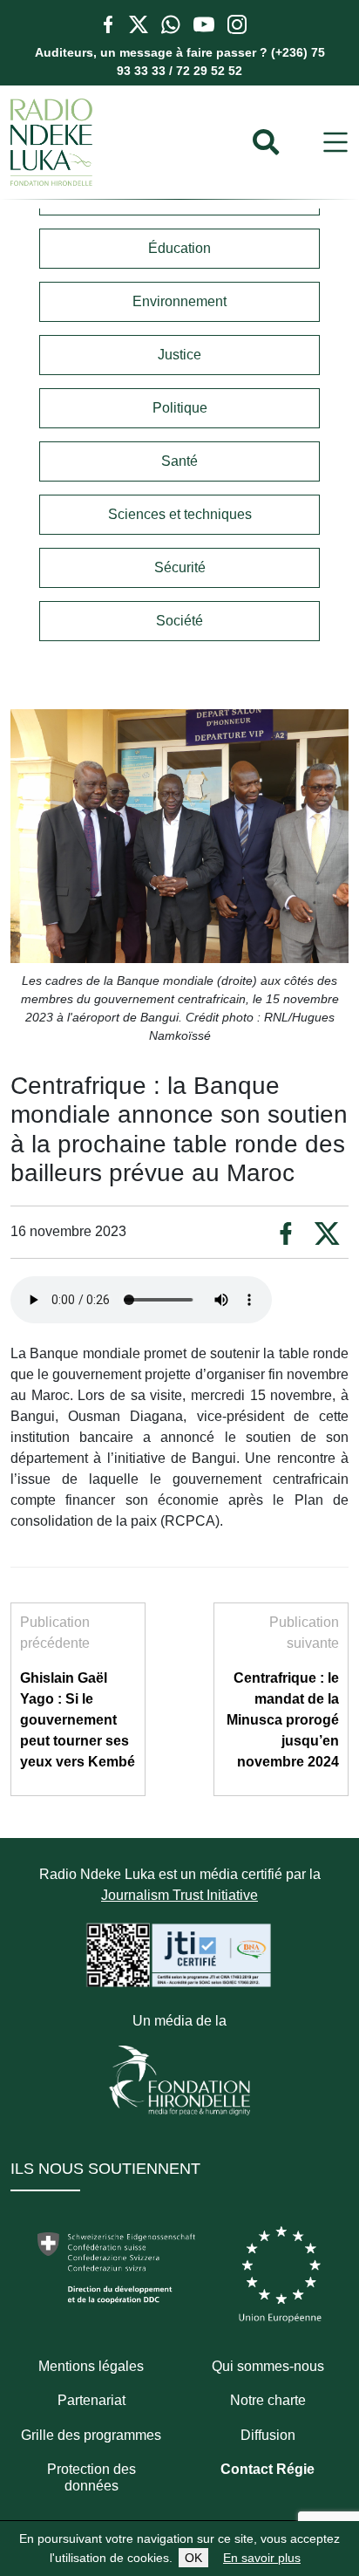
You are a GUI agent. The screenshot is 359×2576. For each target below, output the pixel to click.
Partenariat (91, 2400)
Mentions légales (91, 2366)
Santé (179, 461)
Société (179, 621)
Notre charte (268, 2400)
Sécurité (180, 567)
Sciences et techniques (180, 514)
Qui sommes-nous (268, 2366)
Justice (179, 355)
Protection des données (91, 2477)
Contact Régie (268, 2469)
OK (193, 2558)
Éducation (179, 248)
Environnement (179, 301)
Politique (180, 408)
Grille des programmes (91, 2435)
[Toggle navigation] (335, 143)
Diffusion (268, 2435)
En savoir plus (262, 2558)
